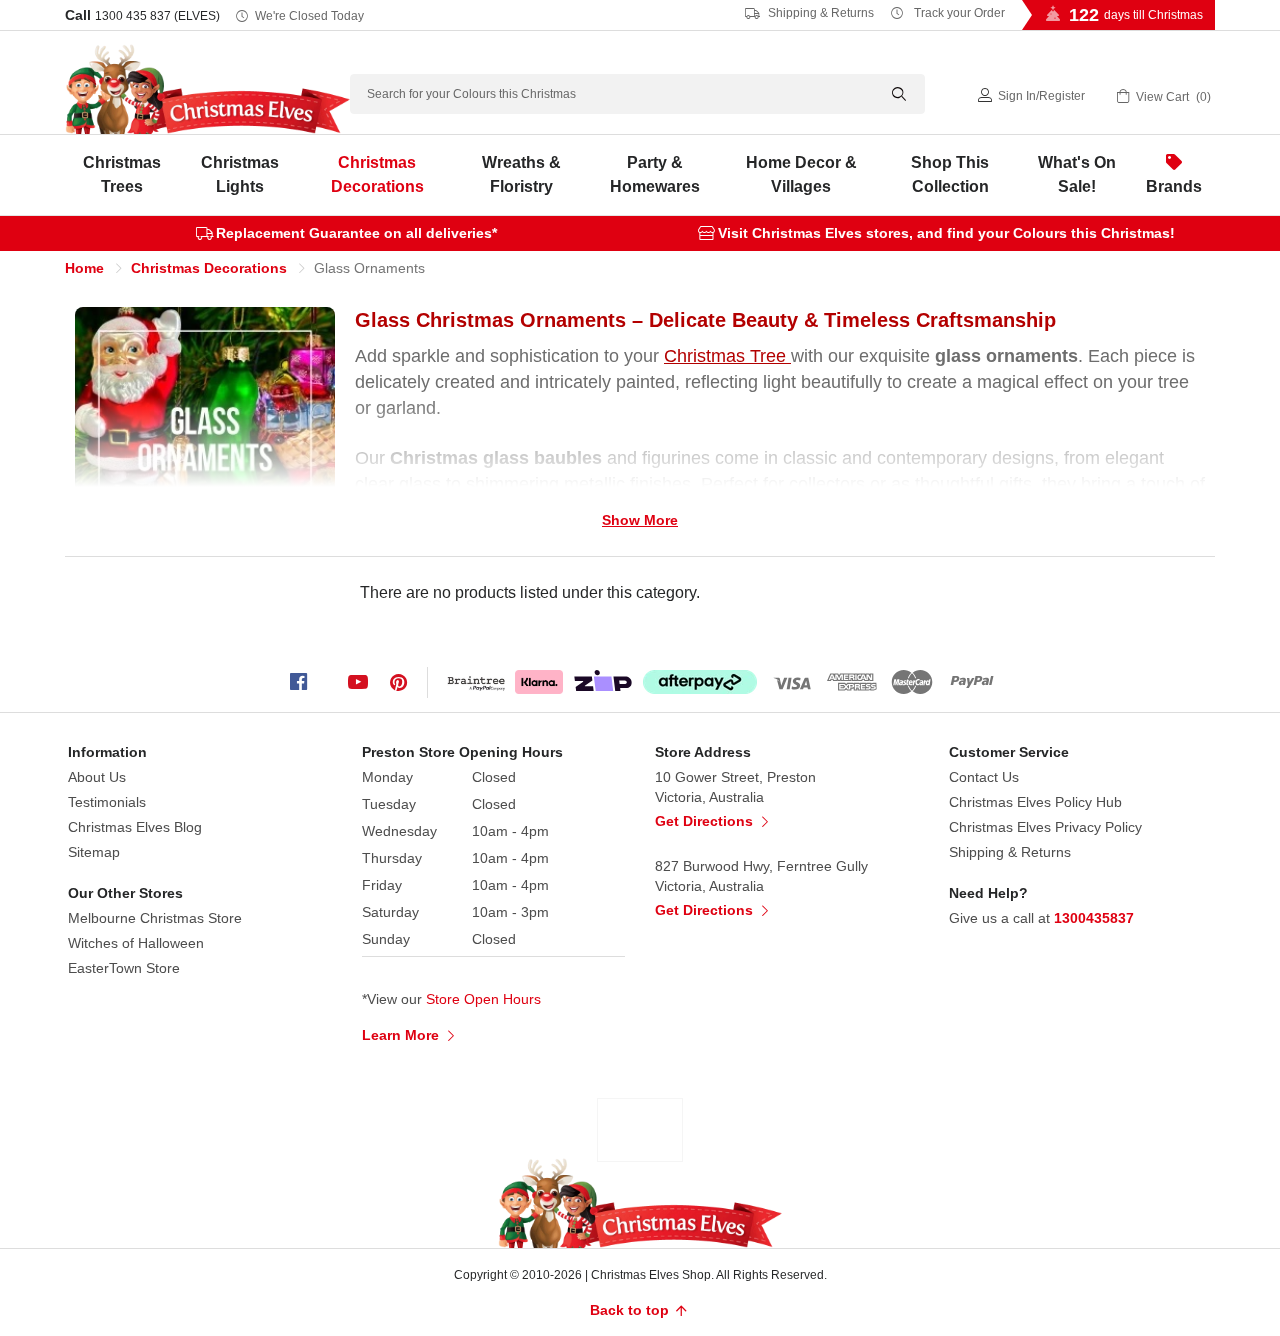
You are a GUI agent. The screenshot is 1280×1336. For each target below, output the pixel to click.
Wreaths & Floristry (521, 174)
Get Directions (706, 821)
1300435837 (1094, 918)
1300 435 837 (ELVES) (157, 16)
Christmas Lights (240, 174)
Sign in (1017, 96)
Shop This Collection (950, 174)
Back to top (631, 1310)
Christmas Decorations (377, 174)
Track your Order (958, 13)
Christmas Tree (727, 356)
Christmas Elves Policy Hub (1035, 802)
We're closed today (309, 16)
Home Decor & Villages (801, 174)
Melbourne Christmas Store (155, 918)
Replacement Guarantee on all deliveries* (356, 233)
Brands (1174, 186)
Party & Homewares (655, 174)
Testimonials (107, 802)
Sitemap (94, 852)
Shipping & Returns (819, 13)
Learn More (402, 1035)
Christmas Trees (122, 174)
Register (1062, 96)
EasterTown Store (124, 968)
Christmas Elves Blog (135, 827)
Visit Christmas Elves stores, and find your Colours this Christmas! (946, 233)
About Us (97, 777)
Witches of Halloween (136, 943)
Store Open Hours (483, 999)
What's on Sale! (1077, 174)
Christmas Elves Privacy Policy (1045, 827)
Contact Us (984, 777)
